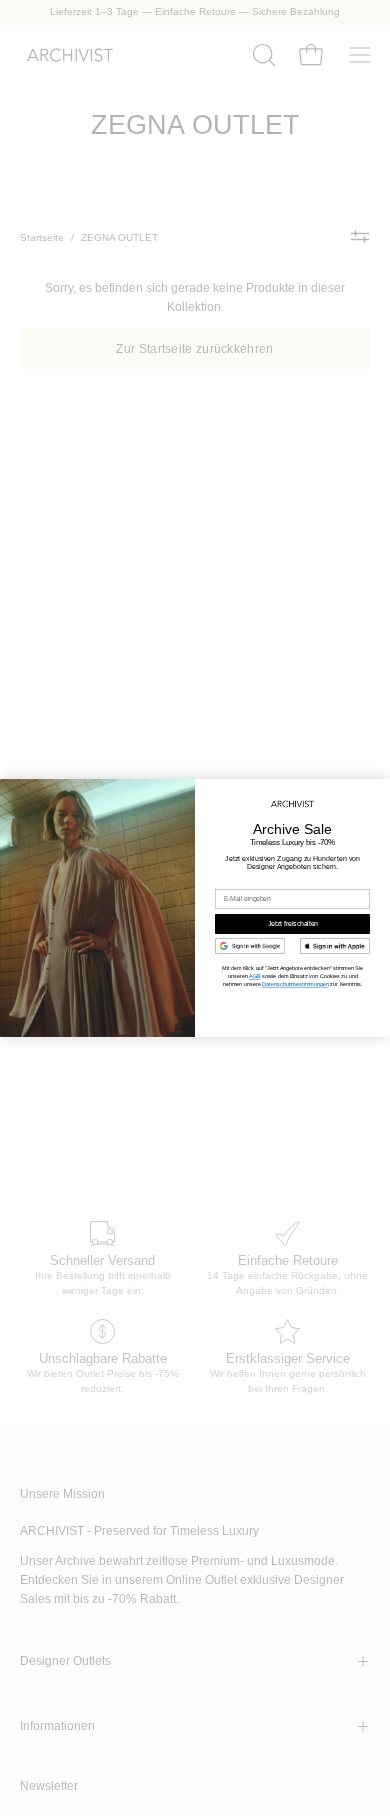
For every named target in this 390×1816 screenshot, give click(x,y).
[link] (250, 946)
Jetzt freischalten (293, 924)
